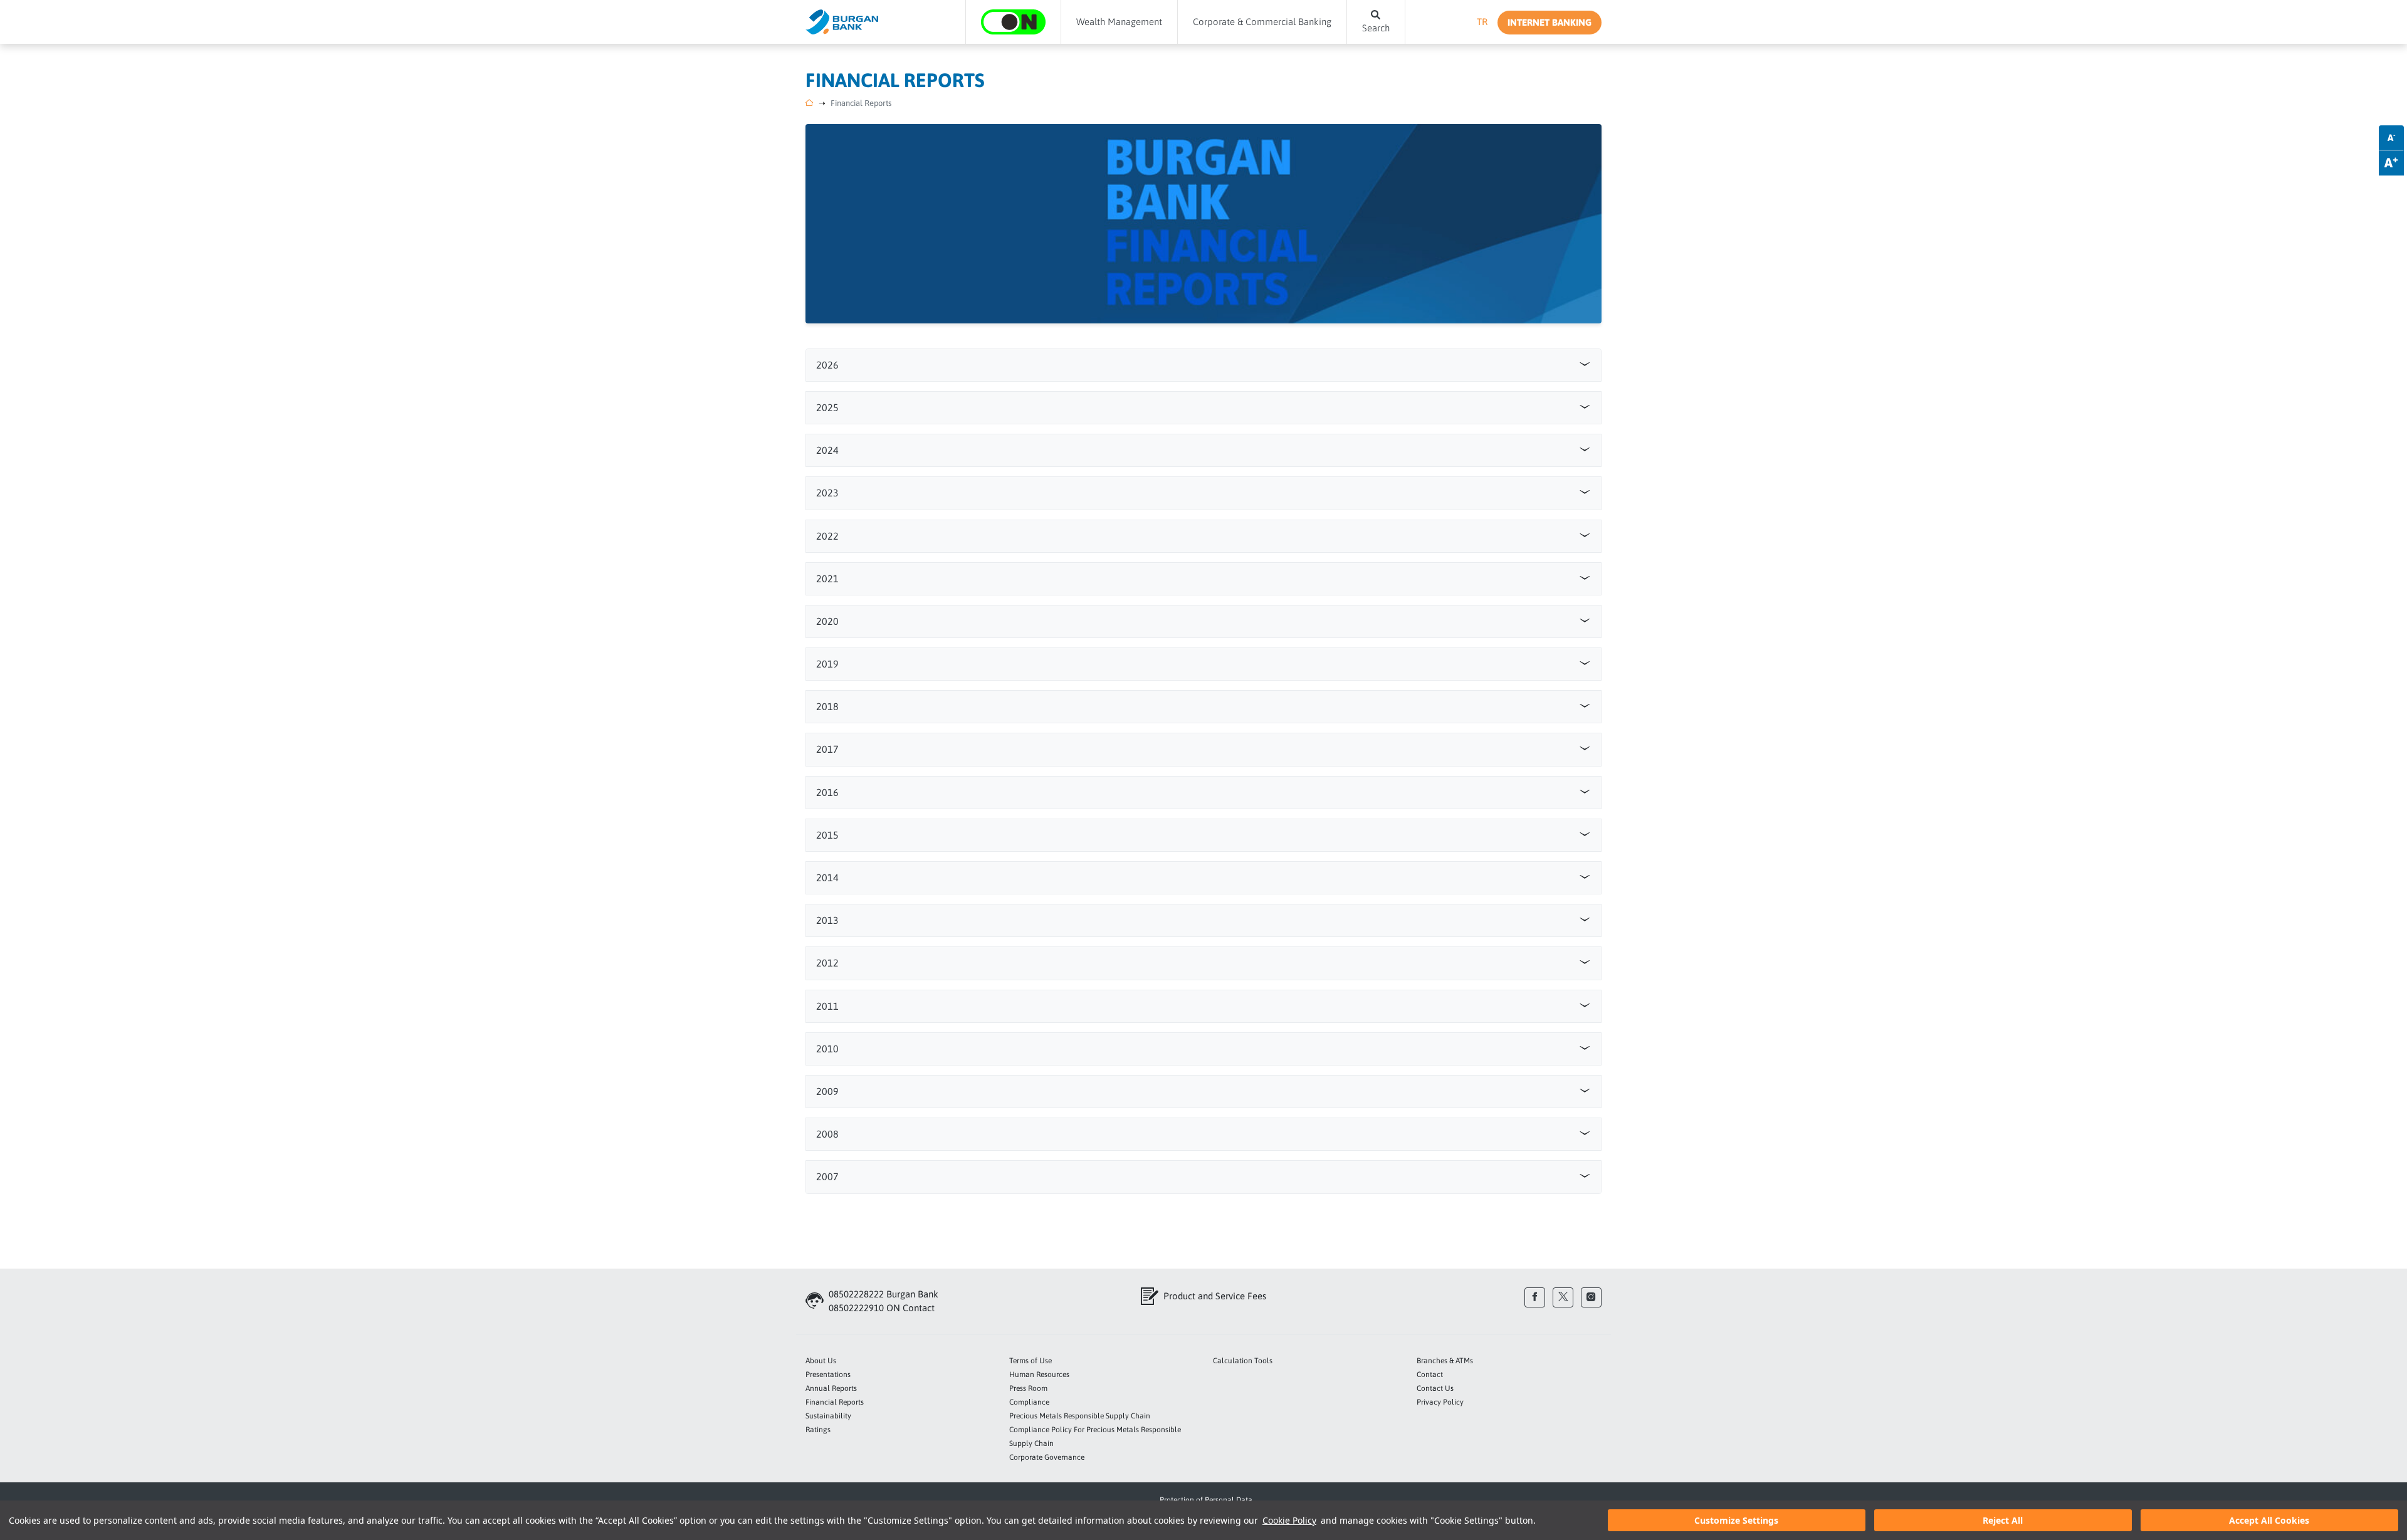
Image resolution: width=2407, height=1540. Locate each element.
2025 (827, 407)
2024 (827, 450)
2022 (827, 536)
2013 (827, 920)
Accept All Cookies (2269, 1520)
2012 (827, 963)
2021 (827, 579)
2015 (827, 835)
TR (1482, 22)
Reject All (2003, 1520)
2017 (827, 749)
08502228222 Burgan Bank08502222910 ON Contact (884, 1301)
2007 (827, 1176)
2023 (827, 493)
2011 (827, 1006)
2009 (827, 1091)
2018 (827, 706)
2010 (827, 1049)
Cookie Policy (1289, 1520)
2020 (827, 621)
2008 (827, 1134)
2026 (827, 365)
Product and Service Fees (1215, 1296)
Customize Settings (1736, 1520)
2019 (827, 664)
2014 (827, 877)
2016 (827, 792)
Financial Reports (861, 103)
